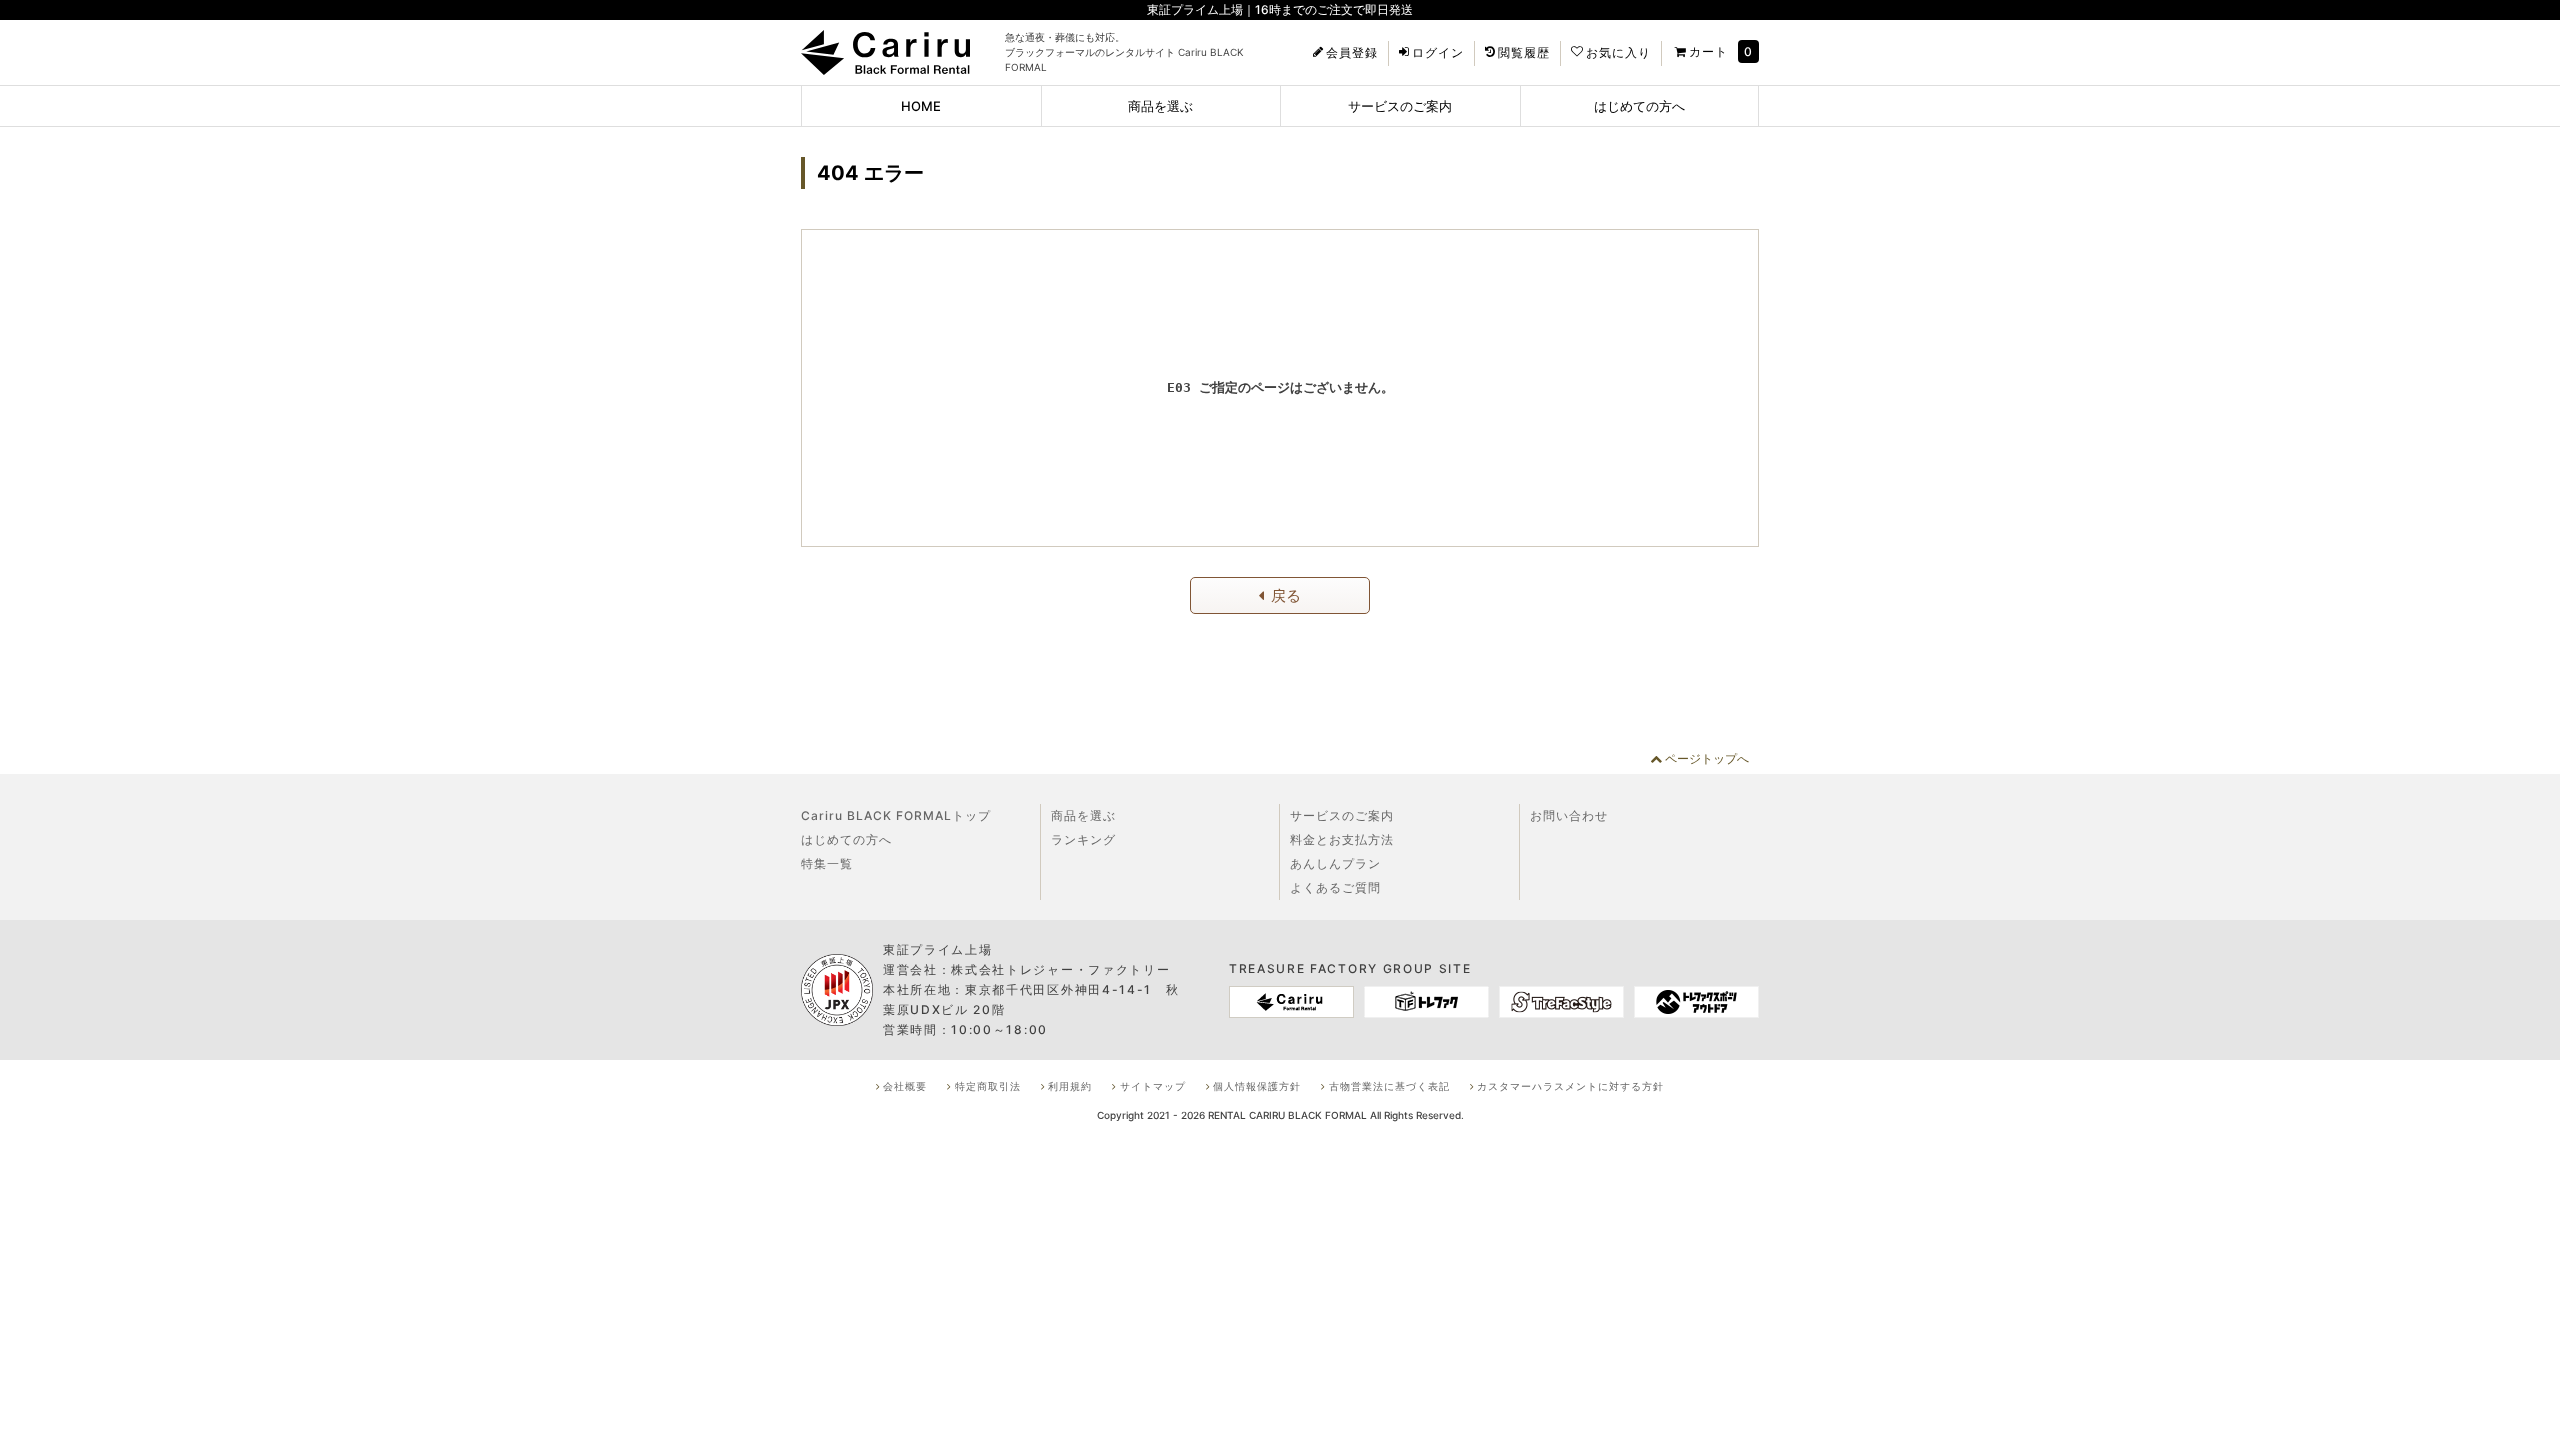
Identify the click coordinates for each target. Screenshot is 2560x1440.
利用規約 (1070, 1086)
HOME (921, 106)
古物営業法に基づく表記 (1389, 1086)
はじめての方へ (1639, 106)
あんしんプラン (1335, 863)
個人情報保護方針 (1257, 1086)
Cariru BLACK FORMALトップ (896, 815)
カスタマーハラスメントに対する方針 (1570, 1086)
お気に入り (1618, 53)
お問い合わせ (1569, 815)
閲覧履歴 (1524, 53)
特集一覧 (827, 863)
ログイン (1438, 53)
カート (1708, 51)
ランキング (1083, 839)
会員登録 (1352, 53)
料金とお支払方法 (1342, 839)
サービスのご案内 (1400, 106)
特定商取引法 (988, 1086)
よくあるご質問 (1335, 887)
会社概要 (905, 1086)
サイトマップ (1153, 1086)
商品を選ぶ (1160, 106)
